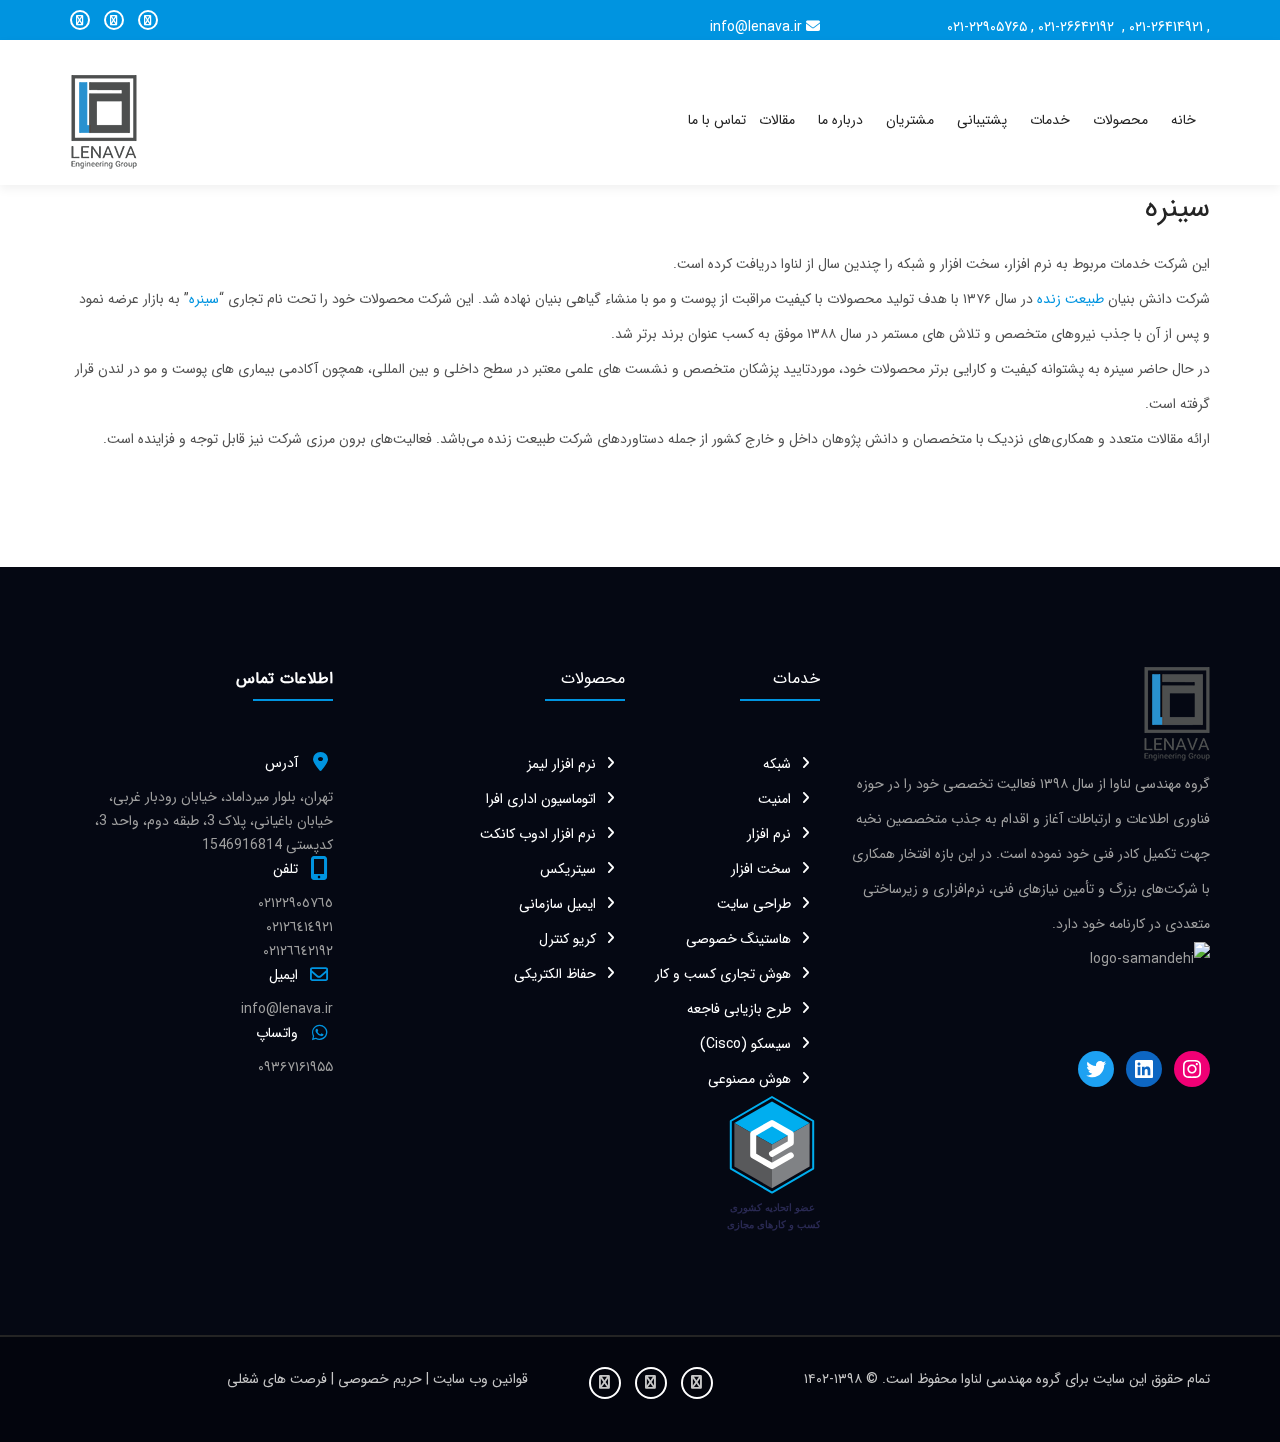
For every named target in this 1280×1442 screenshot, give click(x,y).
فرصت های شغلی (279, 1379)
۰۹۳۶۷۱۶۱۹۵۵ (295, 1067)
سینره (204, 299)
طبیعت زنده (1068, 299)
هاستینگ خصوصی (738, 939)
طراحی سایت (754, 904)
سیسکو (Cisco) (745, 1044)
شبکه (777, 764)
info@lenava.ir (756, 27)
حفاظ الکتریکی (555, 974)
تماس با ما (717, 120)
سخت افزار (761, 869)
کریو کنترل (567, 939)
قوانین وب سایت (478, 1379)
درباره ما (840, 120)
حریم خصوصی (382, 1379)
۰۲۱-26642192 (1078, 27)
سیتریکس (568, 869)
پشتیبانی (982, 120)
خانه (1183, 120)
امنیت (774, 799)
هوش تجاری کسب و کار (723, 974)
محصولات (1120, 120)
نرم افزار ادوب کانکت (538, 834)
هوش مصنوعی (749, 1079)
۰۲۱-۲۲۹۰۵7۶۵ (987, 27)
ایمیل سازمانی (557, 904)
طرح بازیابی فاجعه (739, 1009)
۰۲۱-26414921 (1166, 27)
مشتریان (910, 120)
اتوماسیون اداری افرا (541, 799)
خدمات (1050, 120)
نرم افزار (769, 834)
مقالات (777, 120)
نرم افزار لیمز (561, 764)
